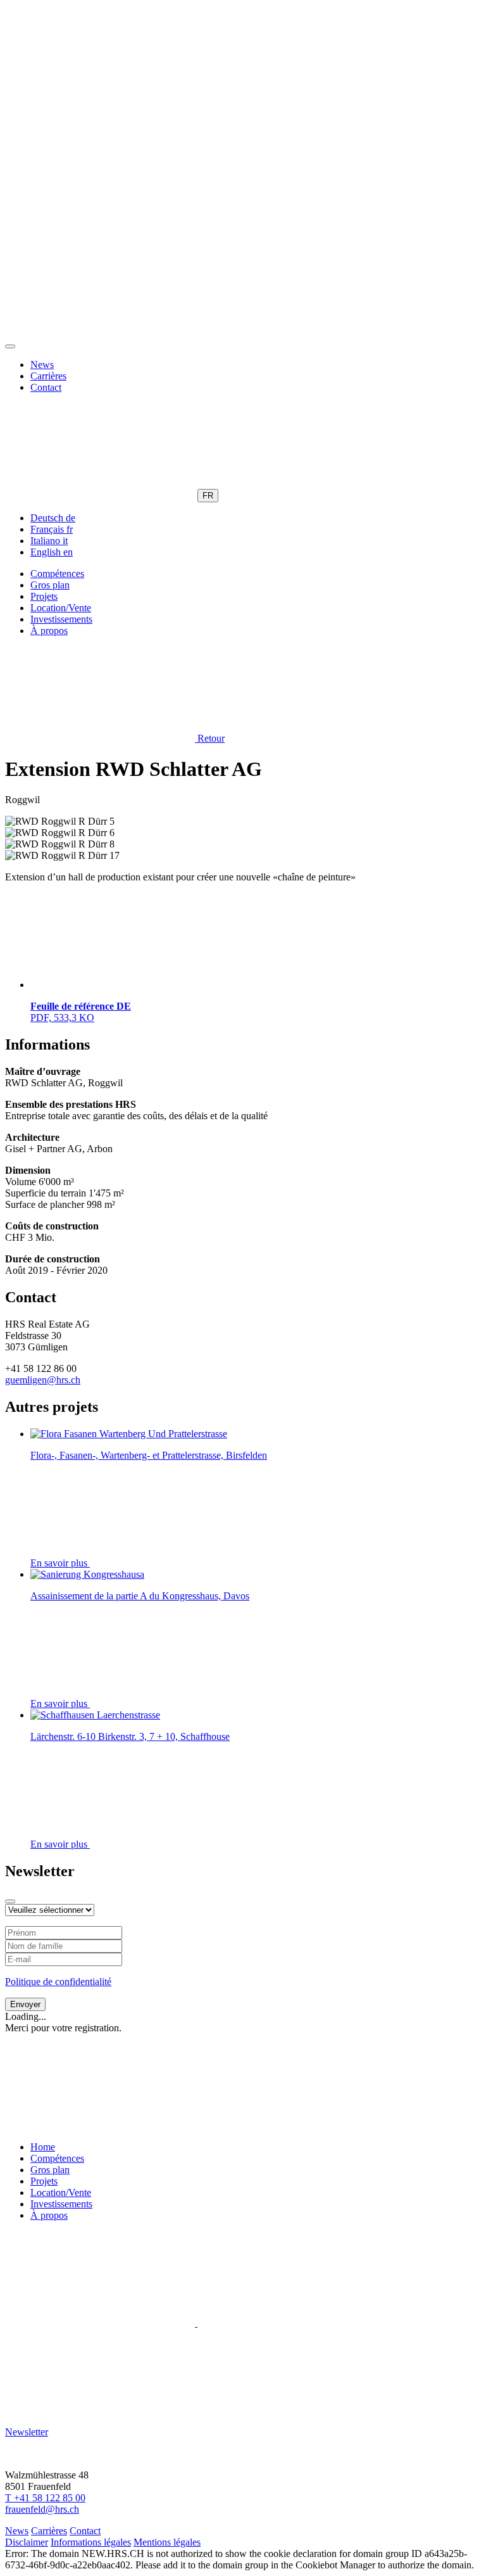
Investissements (61, 619)
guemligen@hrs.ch (43, 1380)
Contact (46, 387)
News (42, 365)
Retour (210, 738)
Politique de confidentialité (58, 1982)
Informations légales (91, 2542)
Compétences (57, 574)
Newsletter (27, 2432)
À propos (49, 631)
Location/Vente (61, 608)
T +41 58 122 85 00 (45, 2498)
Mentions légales (167, 2542)
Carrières (48, 376)
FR (208, 496)
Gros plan (50, 585)
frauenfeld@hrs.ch (42, 2509)
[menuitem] (53, 518)
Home (43, 2147)
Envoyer (25, 2004)
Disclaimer (27, 2542)
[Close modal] (10, 1901)
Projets (44, 596)
